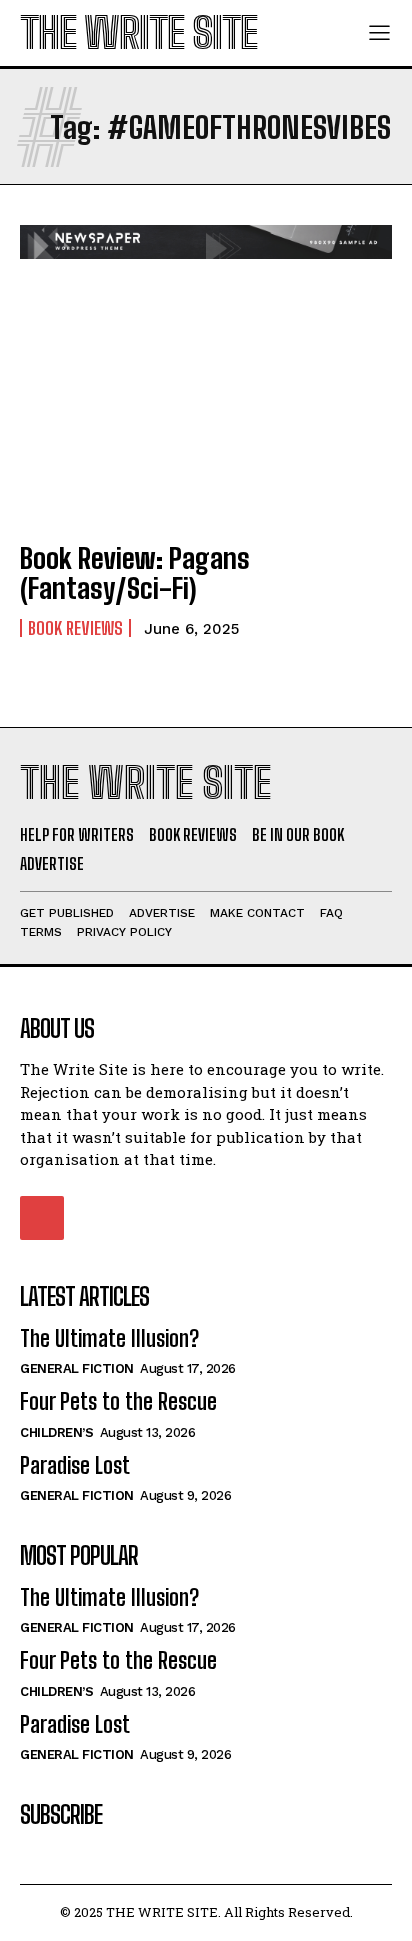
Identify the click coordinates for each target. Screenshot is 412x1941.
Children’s (56, 1432)
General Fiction (77, 1368)
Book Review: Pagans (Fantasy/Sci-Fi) (135, 573)
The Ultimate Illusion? (109, 1338)
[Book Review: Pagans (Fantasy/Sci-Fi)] (206, 410)
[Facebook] (42, 1218)
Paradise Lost (75, 1465)
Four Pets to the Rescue (118, 1401)
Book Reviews (75, 628)
